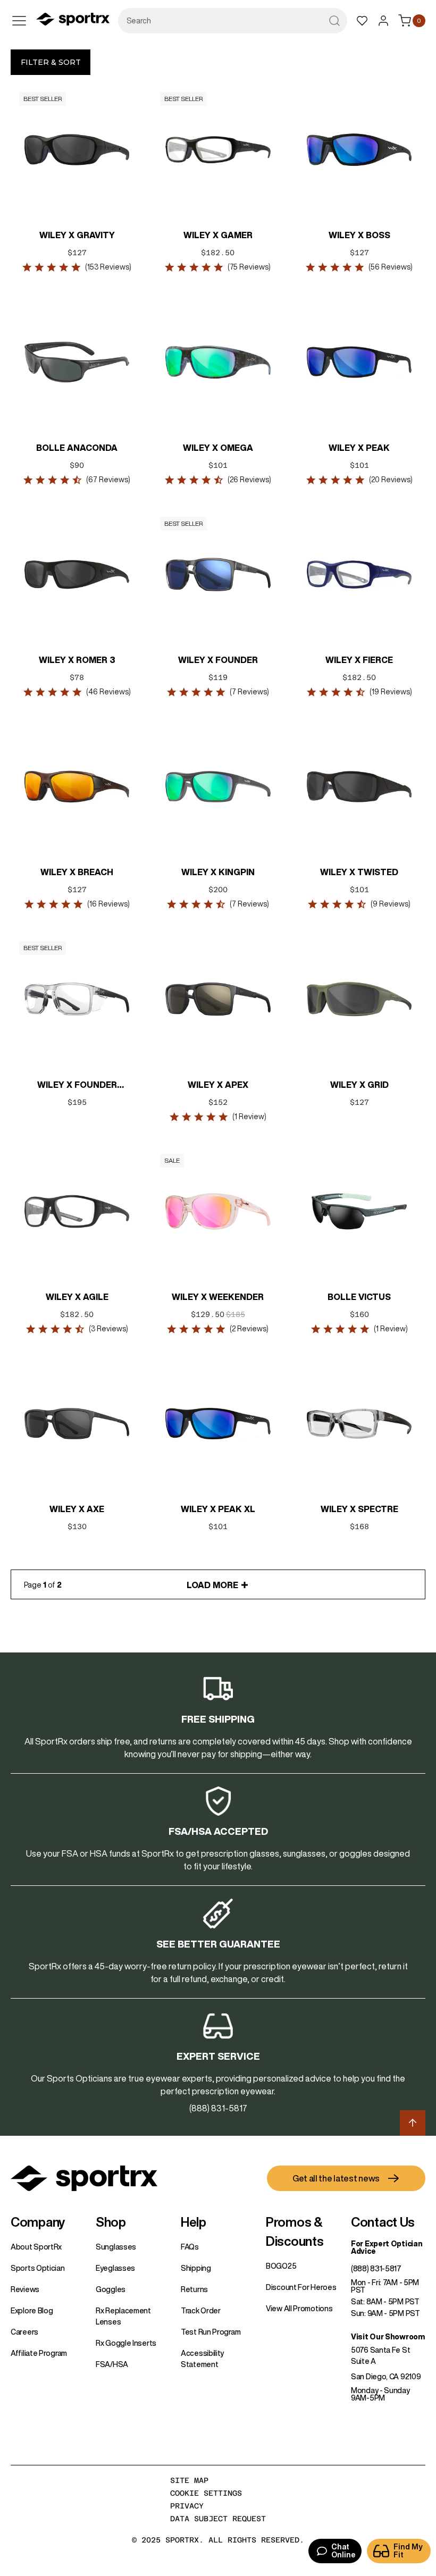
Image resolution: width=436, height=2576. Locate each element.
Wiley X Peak (359, 448)
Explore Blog (32, 2311)
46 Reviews (108, 692)
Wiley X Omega (218, 448)
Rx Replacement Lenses (123, 2316)
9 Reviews (391, 904)
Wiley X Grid (359, 1085)
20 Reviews (390, 480)
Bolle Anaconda (77, 448)
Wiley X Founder (218, 660)
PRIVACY (187, 2506)
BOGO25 (281, 2266)
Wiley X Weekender (218, 1297)
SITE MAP (189, 2480)
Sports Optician (38, 2268)
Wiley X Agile (77, 1297)
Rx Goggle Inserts (126, 2343)
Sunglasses (116, 2247)
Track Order (201, 2311)
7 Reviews (249, 692)
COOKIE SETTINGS (206, 2493)
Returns (194, 2289)
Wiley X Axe (77, 1509)
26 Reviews (249, 480)
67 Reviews (108, 480)
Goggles (111, 2289)
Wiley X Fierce (359, 660)
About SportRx (36, 2247)
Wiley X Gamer (218, 235)
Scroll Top (413, 2123)
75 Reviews (249, 267)
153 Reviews (108, 267)
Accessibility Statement (202, 2359)
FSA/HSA (112, 2364)
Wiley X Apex (218, 1085)
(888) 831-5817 (376, 2269)
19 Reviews (390, 692)
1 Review (249, 1117)
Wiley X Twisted (359, 872)
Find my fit (408, 2551)
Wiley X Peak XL (218, 1509)
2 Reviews (249, 1329)
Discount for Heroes (301, 2287)
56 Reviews (391, 267)
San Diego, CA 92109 (386, 2377)
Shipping (196, 2268)
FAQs (190, 2247)
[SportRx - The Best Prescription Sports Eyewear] (73, 21)
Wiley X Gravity (77, 235)
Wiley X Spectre (359, 1509)
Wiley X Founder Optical (77, 1086)
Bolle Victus (359, 1297)
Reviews (25, 2289)
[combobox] (233, 21)
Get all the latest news (336, 2178)
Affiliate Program (39, 2353)
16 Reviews (108, 904)
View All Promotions (299, 2309)
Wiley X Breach (77, 872)
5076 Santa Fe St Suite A (380, 2356)
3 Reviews (108, 1329)
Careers (24, 2332)
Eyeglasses (115, 2268)
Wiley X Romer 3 (77, 660)
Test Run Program (211, 2332)
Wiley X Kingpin (218, 872)
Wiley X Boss (359, 235)
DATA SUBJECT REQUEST (218, 2519)
